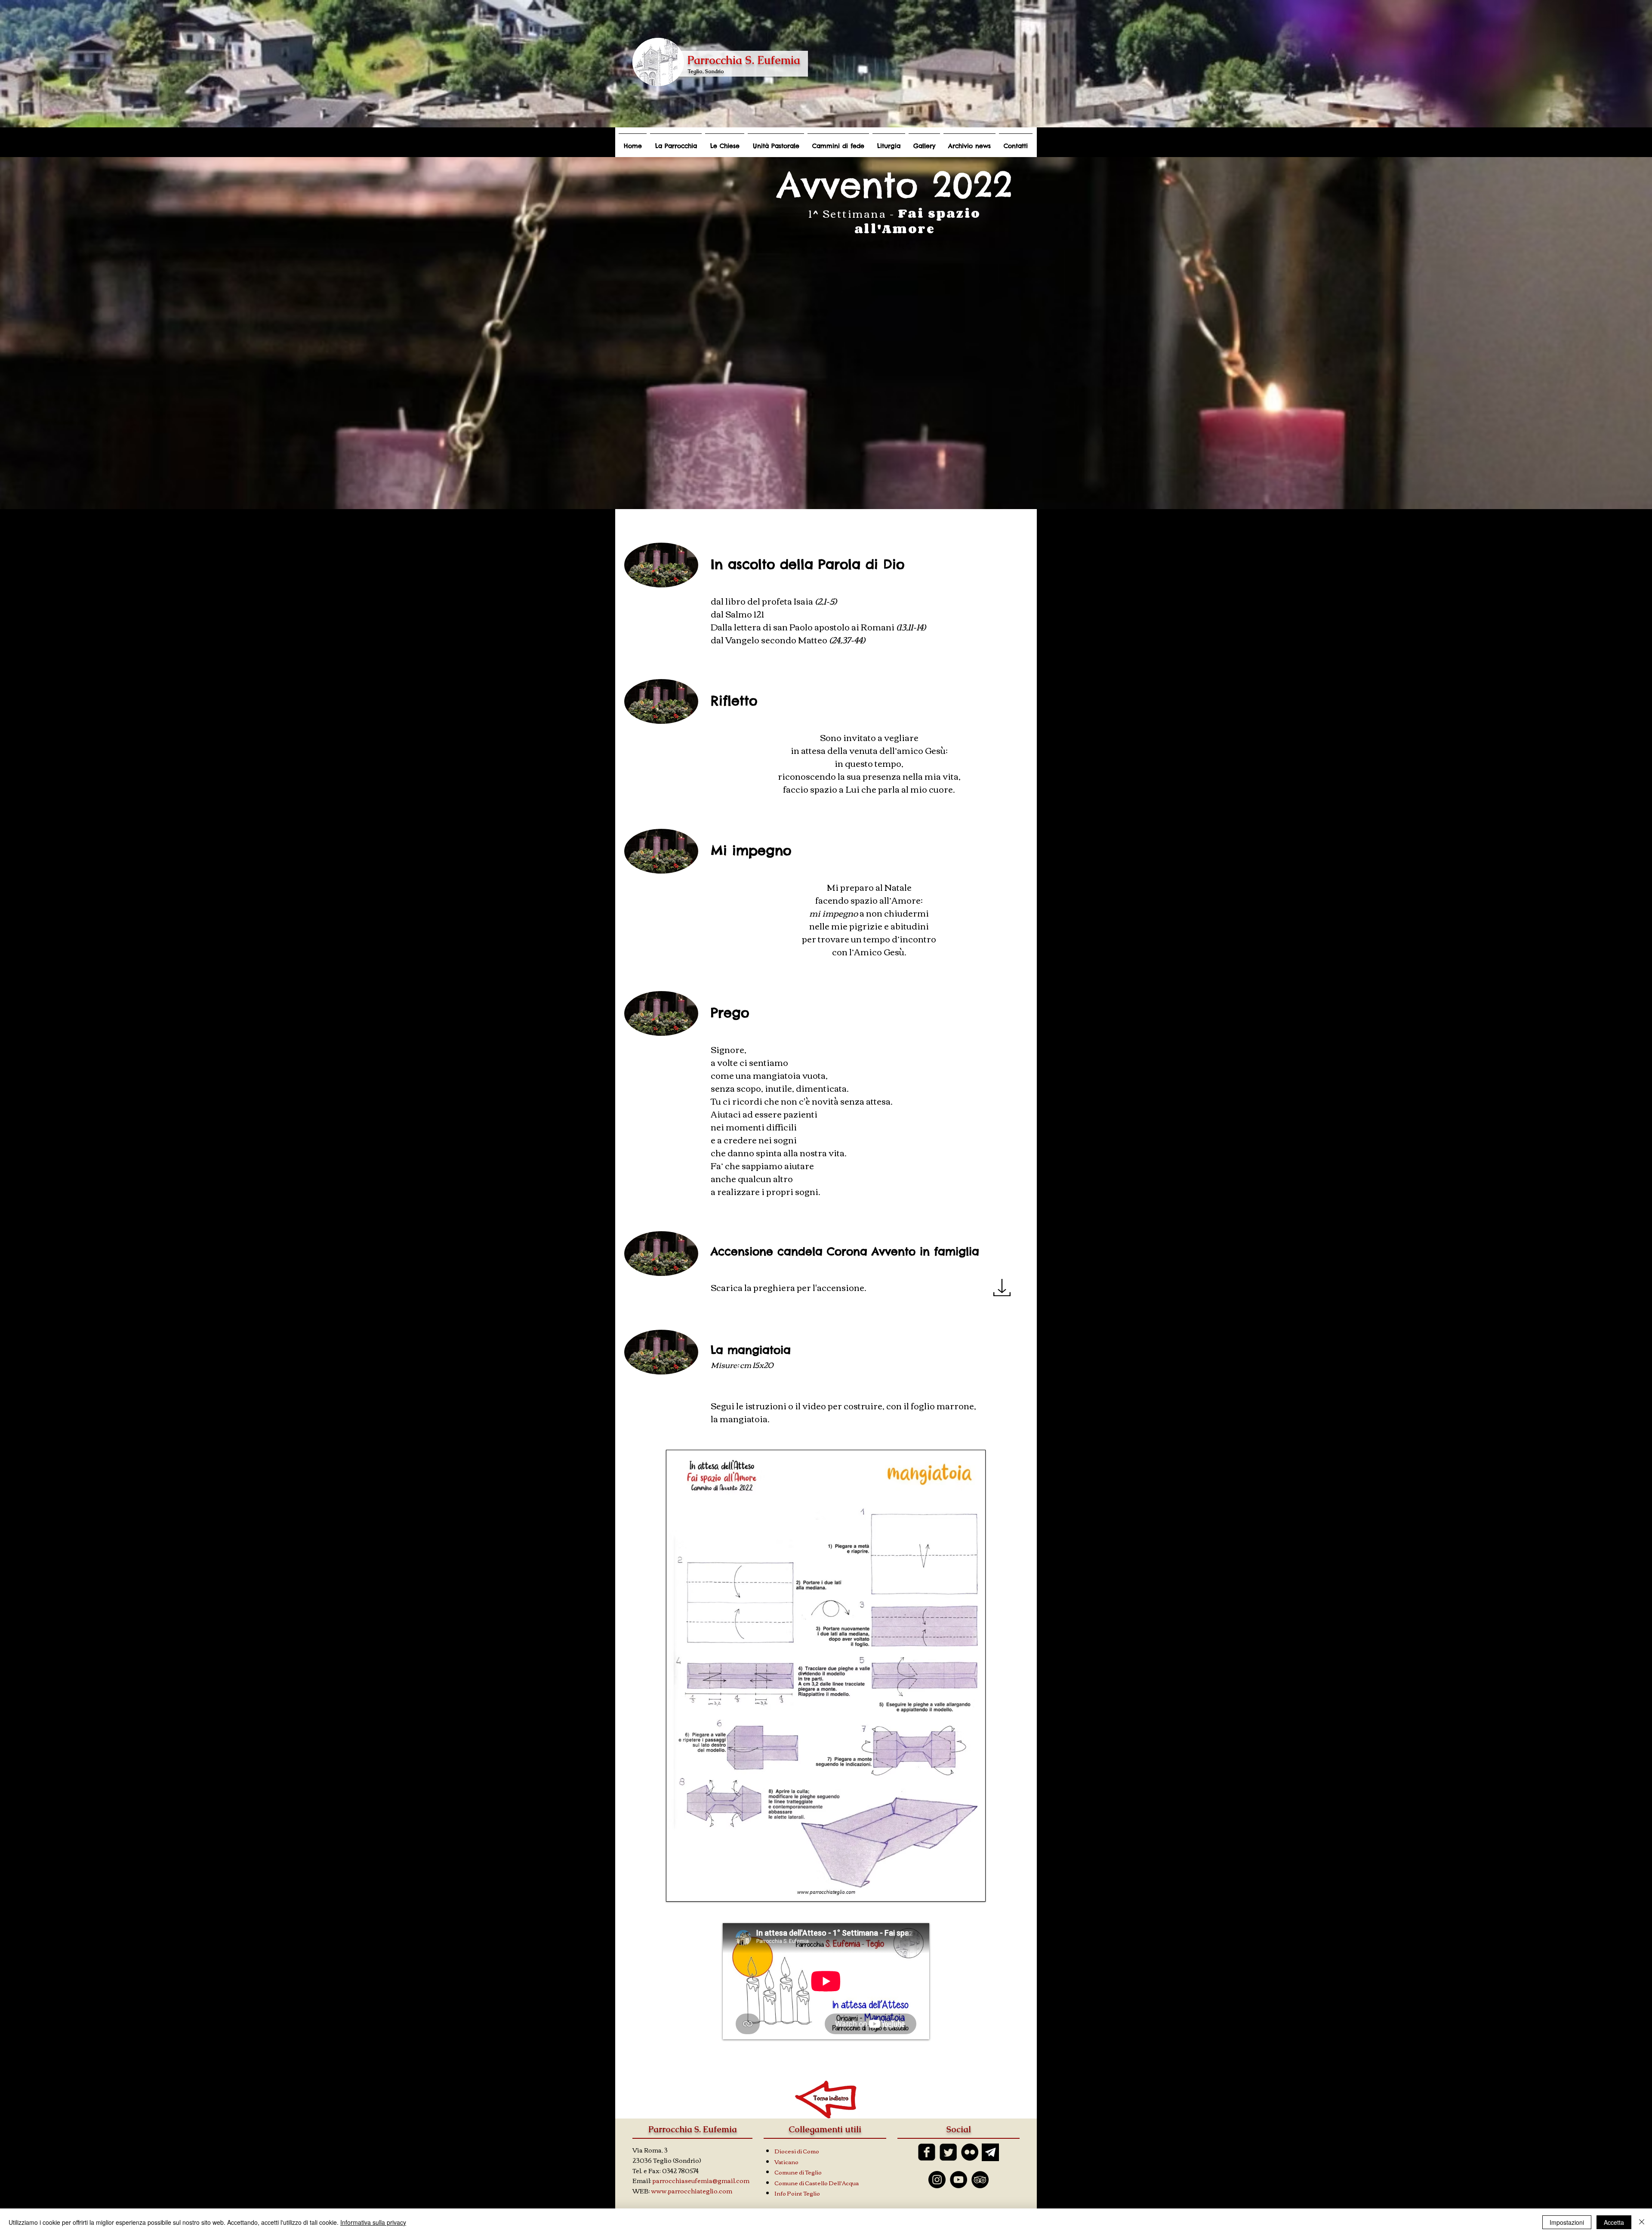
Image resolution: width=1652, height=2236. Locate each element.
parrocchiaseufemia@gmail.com (701, 2180)
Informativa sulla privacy (373, 2222)
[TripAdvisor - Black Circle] (980, 2180)
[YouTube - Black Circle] (959, 2180)
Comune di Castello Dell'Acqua (817, 2183)
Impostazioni (1567, 2222)
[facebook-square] (927, 2152)
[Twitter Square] (948, 2152)
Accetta (1614, 2222)
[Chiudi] (1642, 2222)
